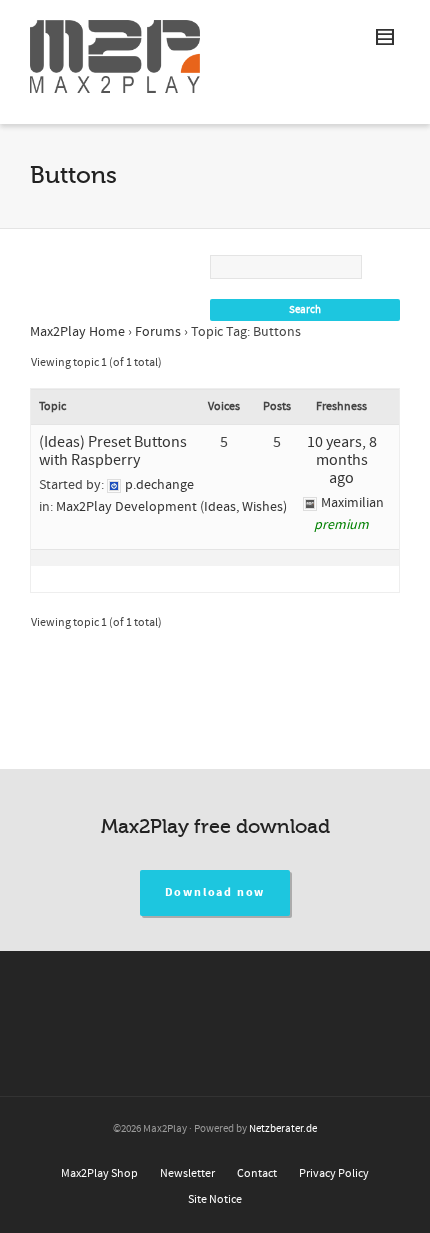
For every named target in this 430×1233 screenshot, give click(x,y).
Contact (257, 1173)
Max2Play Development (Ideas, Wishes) (171, 507)
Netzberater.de (283, 1129)
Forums (158, 332)
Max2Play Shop (99, 1173)
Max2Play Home (77, 332)
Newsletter (187, 1173)
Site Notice (215, 1199)
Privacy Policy (334, 1173)
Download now (215, 892)
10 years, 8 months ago (342, 460)
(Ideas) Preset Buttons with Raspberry (113, 451)
